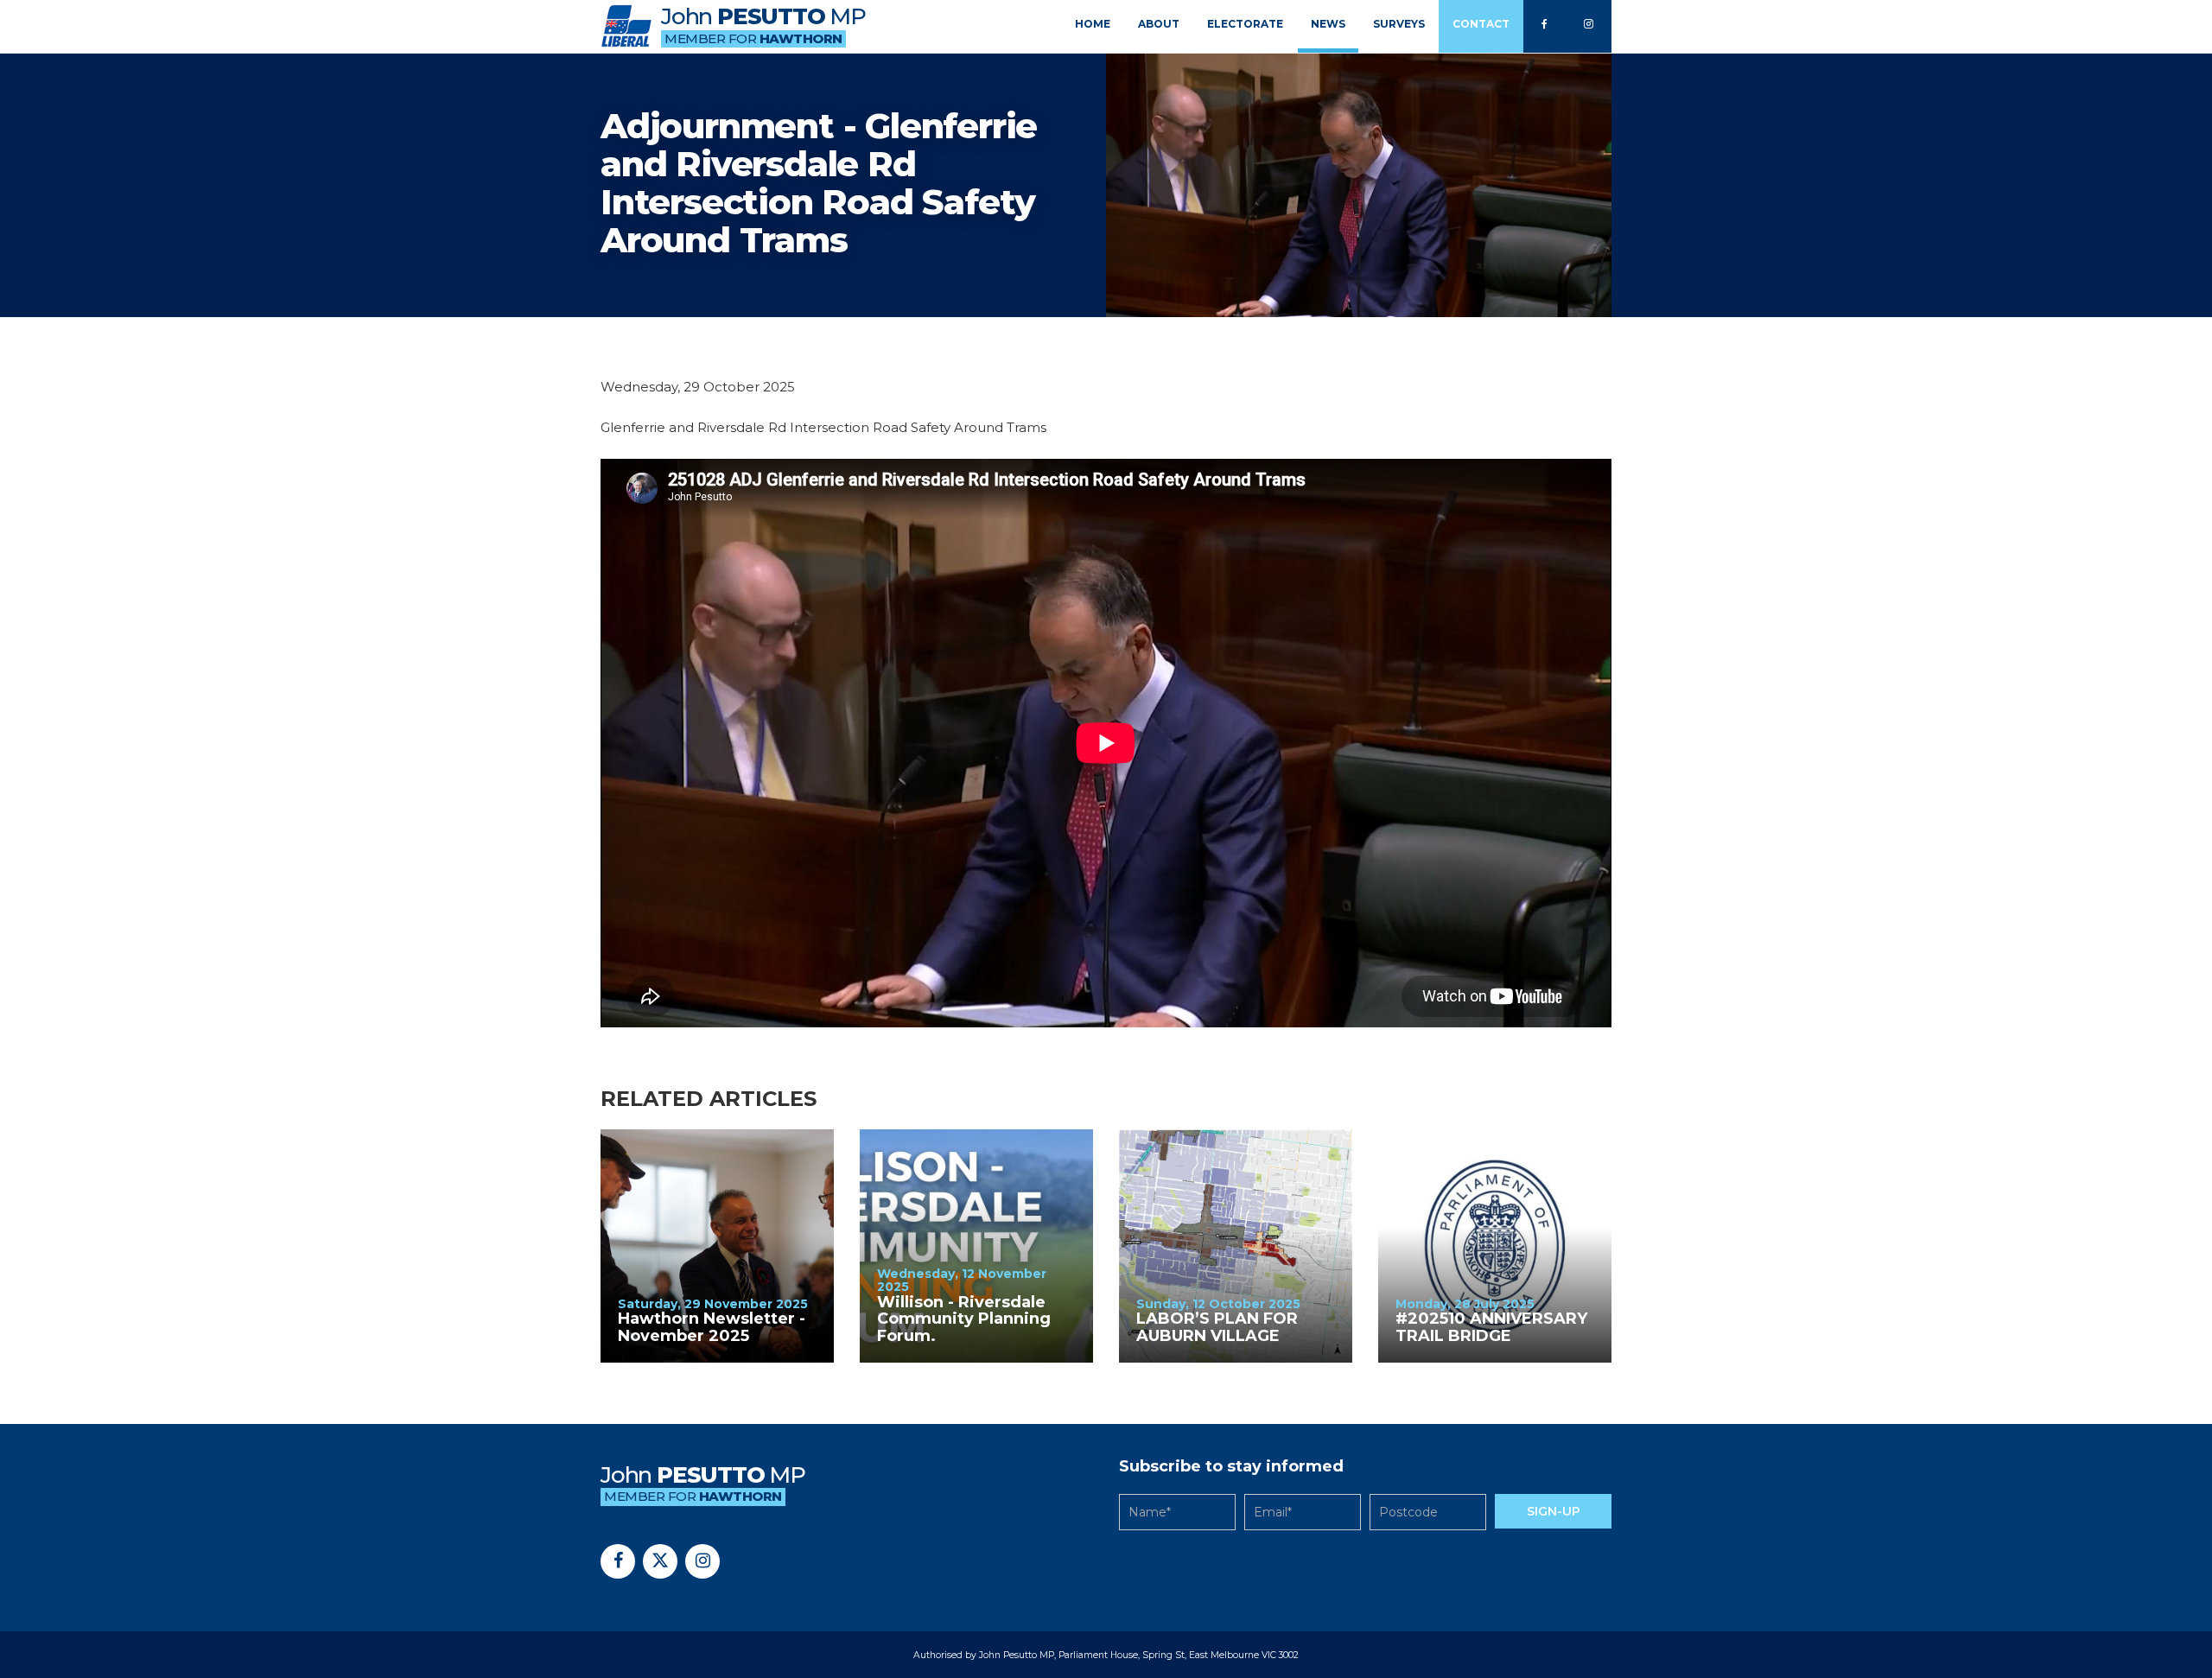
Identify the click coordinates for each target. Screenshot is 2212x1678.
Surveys (1399, 24)
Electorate (1245, 24)
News (1328, 24)
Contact (1481, 24)
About (1159, 24)
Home (1093, 24)
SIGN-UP (1554, 1511)
